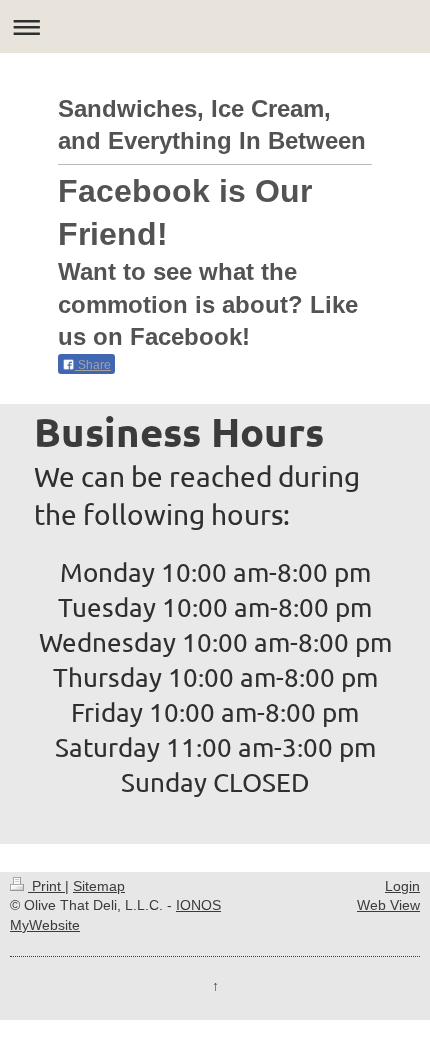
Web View (388, 905)
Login (402, 886)
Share (93, 365)
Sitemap (99, 886)
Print (46, 886)
